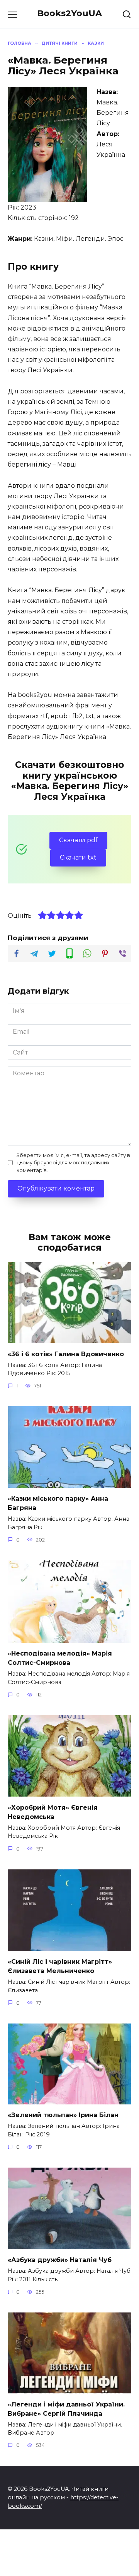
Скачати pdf (78, 840)
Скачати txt (78, 857)
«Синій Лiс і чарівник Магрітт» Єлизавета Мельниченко (60, 1966)
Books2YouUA (69, 13)
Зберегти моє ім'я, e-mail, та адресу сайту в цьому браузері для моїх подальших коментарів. (73, 1163)
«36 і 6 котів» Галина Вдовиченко (66, 1354)
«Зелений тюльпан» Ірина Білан (63, 2115)
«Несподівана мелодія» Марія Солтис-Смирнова (60, 1658)
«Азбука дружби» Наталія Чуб (60, 2260)
